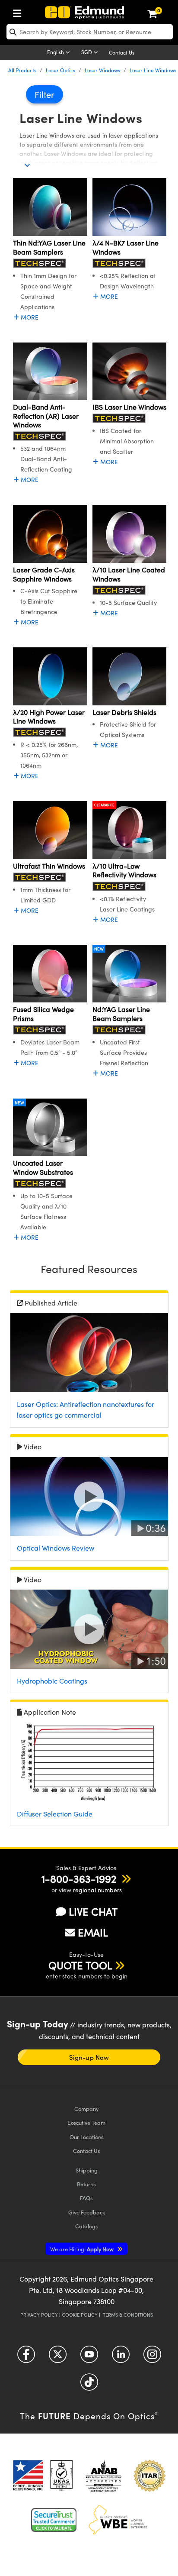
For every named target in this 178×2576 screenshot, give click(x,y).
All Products (22, 70)
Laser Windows (102, 70)
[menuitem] (19, 11)
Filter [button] (44, 94)
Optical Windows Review (56, 1548)
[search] (90, 32)
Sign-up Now (89, 2057)
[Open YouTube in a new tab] (89, 2357)
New (99, 949)
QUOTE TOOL (80, 1965)
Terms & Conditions (128, 2315)
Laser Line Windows (153, 70)
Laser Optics (60, 70)
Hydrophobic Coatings (52, 1681)
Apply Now (83, 2249)
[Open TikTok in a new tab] (89, 2385)
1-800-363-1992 (79, 1878)
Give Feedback (87, 2212)
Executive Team (86, 2122)
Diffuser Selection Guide (55, 1814)
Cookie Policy (80, 2315)
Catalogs (87, 2226)
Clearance (104, 805)
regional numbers (97, 1890)
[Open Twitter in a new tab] (58, 2357)
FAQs (86, 2198)
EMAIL (93, 1932)
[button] (79, 1878)
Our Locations (87, 2137)
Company (86, 2109)
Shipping (87, 2170)
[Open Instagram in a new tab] (152, 2357)
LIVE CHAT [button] (93, 1912)
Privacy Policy (39, 2315)
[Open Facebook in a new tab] (26, 2357)
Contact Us (122, 52)
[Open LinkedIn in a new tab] (121, 2357)
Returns (86, 2184)
